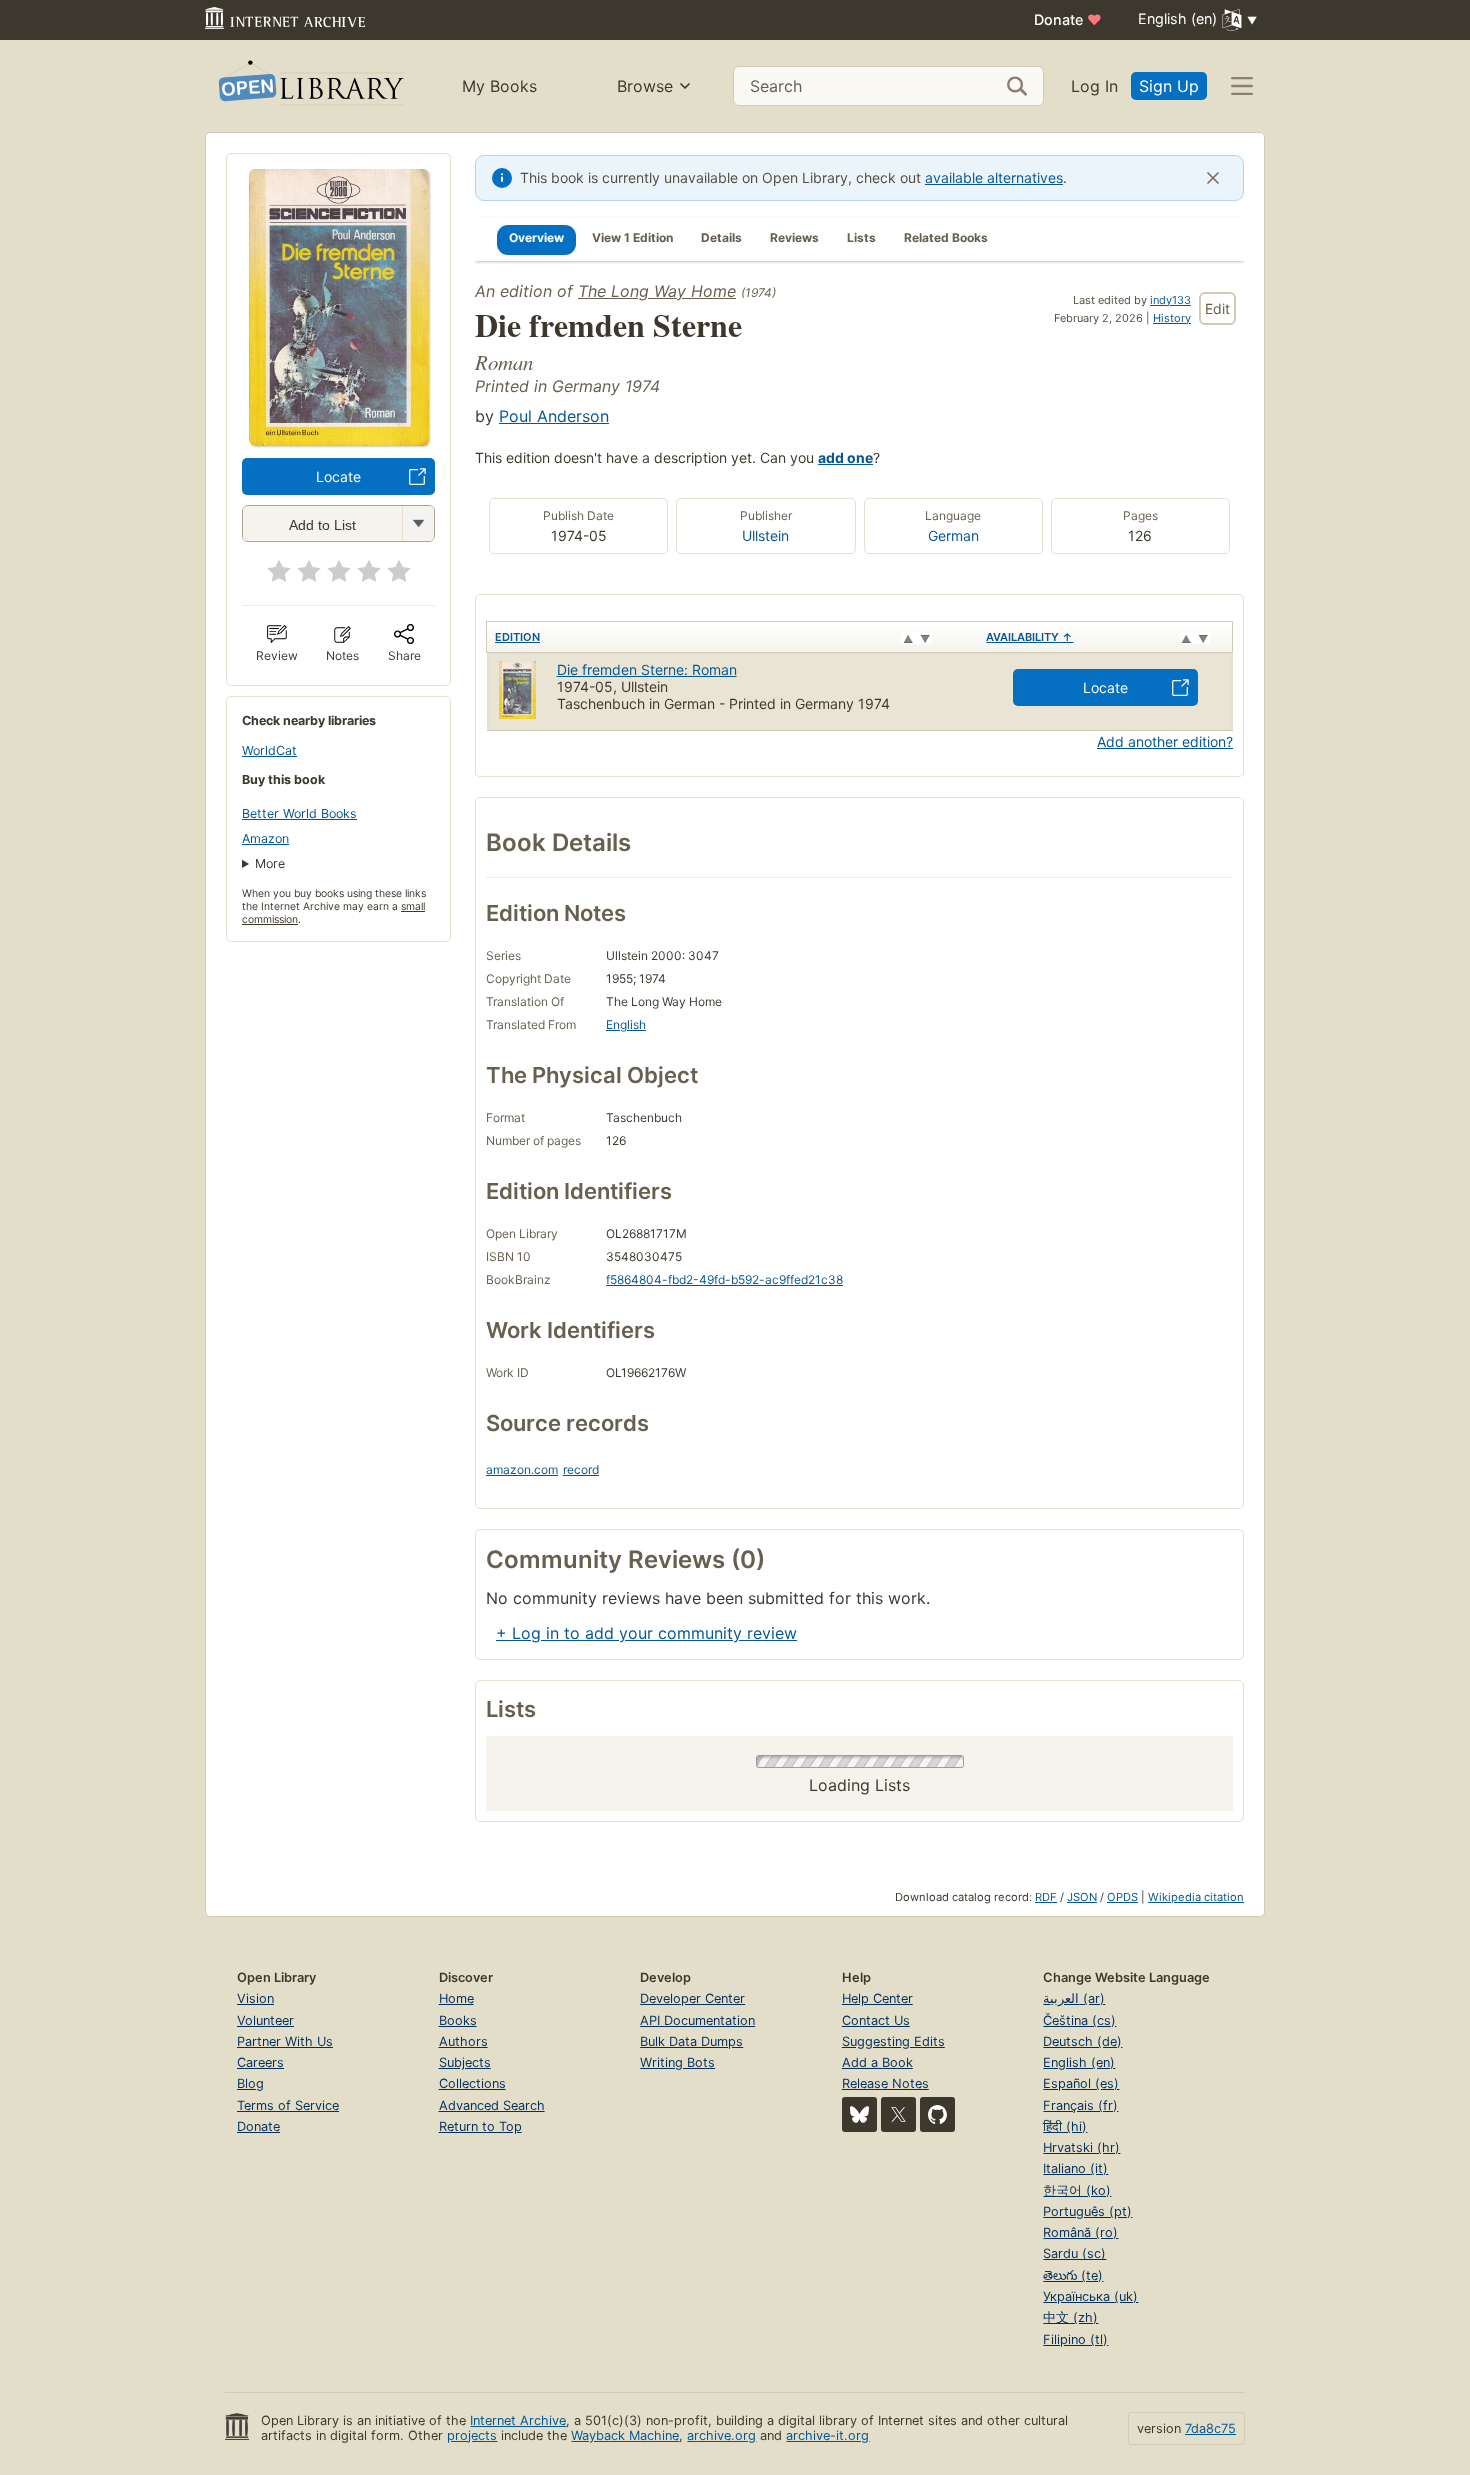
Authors (463, 2041)
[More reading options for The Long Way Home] (418, 523)
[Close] (1213, 178)
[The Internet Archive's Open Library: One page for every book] (309, 86)
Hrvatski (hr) (1081, 2147)
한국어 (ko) (1077, 2190)
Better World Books (299, 813)
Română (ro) (1080, 2232)
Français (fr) (1080, 2105)
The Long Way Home (657, 291)
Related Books (946, 237)
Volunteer (265, 2020)
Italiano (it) (1075, 2168)
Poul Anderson (554, 416)
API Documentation (697, 2020)
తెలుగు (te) (1073, 2275)
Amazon (265, 838)
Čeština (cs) (1079, 2020)
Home (456, 1998)
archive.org (721, 2435)
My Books (499, 86)
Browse (645, 86)
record (581, 1469)
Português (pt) (1087, 2211)
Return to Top (480, 2126)
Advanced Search (492, 2105)
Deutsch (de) (1082, 2041)
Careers (260, 2062)
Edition (517, 637)
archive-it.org (827, 2435)
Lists (861, 237)
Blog (250, 2083)
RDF (1046, 1897)
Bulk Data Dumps (691, 2041)
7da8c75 (1210, 2428)
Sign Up (1169, 86)
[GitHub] (937, 2114)
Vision (255, 1998)
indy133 (1170, 300)
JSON (1082, 1897)
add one (845, 457)
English (626, 1024)
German (953, 535)
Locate (338, 476)
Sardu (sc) (1074, 2253)
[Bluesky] (859, 2114)
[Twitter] (898, 2114)
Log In (1094, 86)
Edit (1217, 308)
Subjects (465, 2062)
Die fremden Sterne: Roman (647, 669)
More (270, 863)
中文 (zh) (1070, 2317)
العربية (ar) (1074, 1998)
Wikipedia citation (1196, 1897)
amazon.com (522, 1469)
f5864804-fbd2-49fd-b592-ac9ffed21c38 (724, 1279)
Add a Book (877, 2062)
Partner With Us (285, 2041)
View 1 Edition (632, 237)
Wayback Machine (625, 2435)
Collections (472, 2083)
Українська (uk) (1090, 2296)
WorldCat (269, 750)
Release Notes (885, 2083)
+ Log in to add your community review (646, 1633)
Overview (536, 237)
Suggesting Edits (893, 2041)
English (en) (1079, 2062)
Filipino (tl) (1075, 2339)
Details (721, 237)
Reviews (794, 237)
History (1172, 318)
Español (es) (1081, 2083)
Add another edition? (1165, 741)
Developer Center (692, 1998)
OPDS (1122, 1897)
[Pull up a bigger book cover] (339, 440)
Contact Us (876, 2020)
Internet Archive (518, 2420)
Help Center (877, 1998)
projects (472, 2435)
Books (458, 2020)
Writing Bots (677, 2062)
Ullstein (765, 535)
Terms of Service (288, 2105)
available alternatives (994, 177)
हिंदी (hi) (1065, 2126)
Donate (1068, 19)
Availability (1029, 637)
